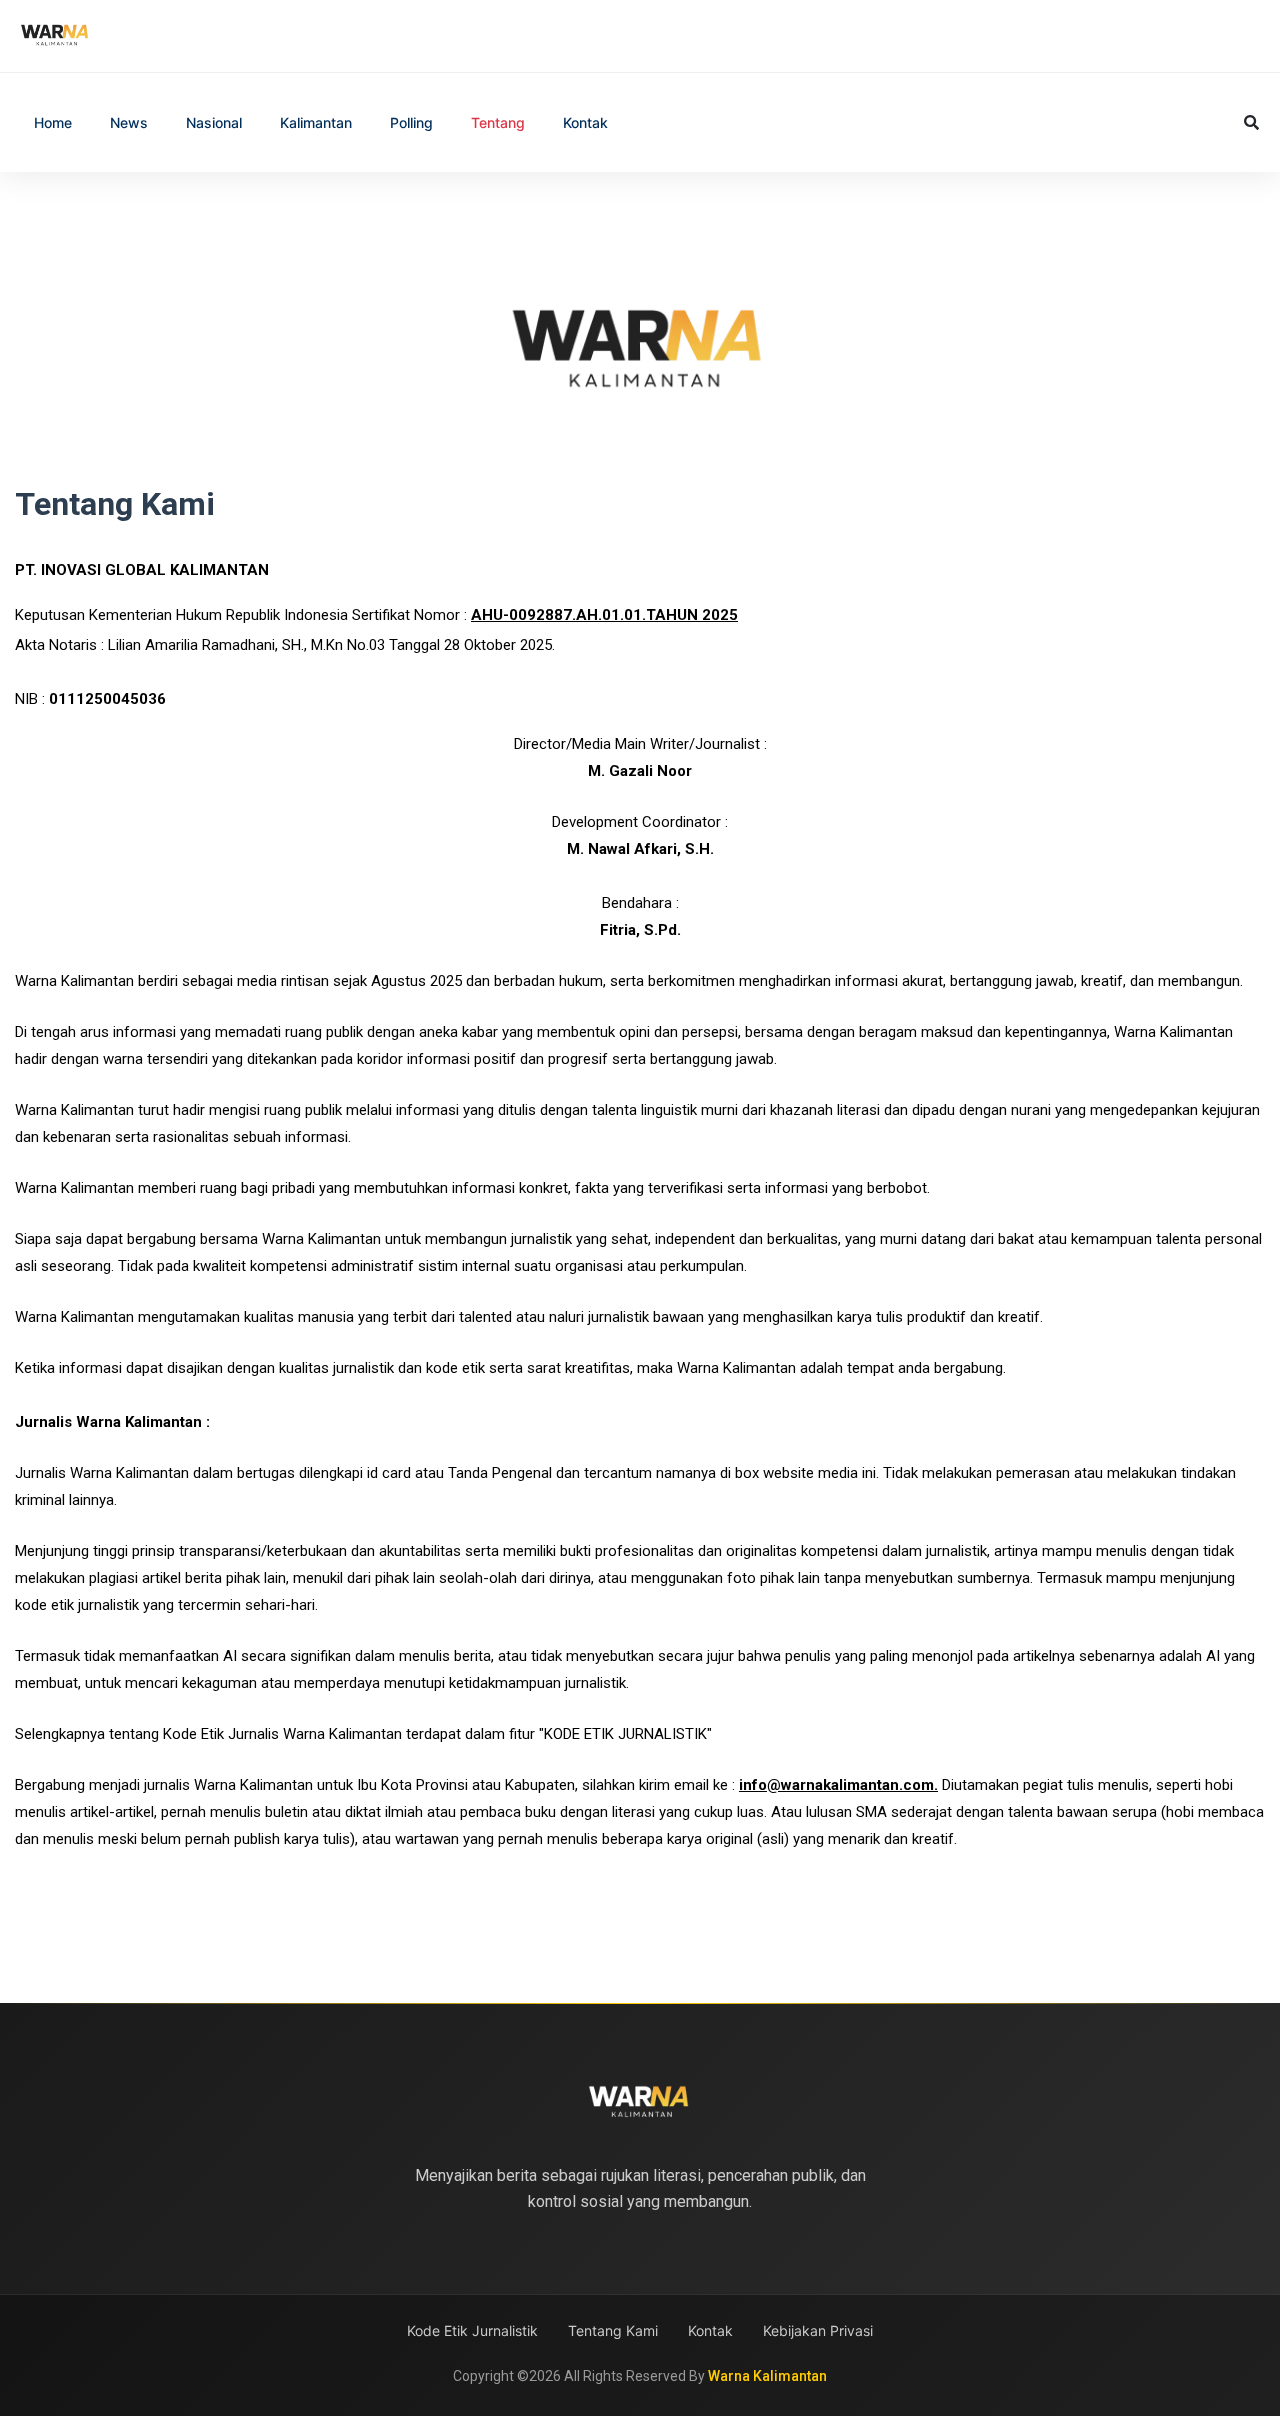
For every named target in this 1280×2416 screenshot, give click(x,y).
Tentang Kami (613, 2330)
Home (53, 122)
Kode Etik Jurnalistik (472, 2330)
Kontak (585, 122)
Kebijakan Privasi (818, 2330)
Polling (411, 122)
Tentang (498, 122)
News (129, 122)
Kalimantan (316, 122)
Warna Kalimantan (767, 2376)
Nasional (214, 122)
